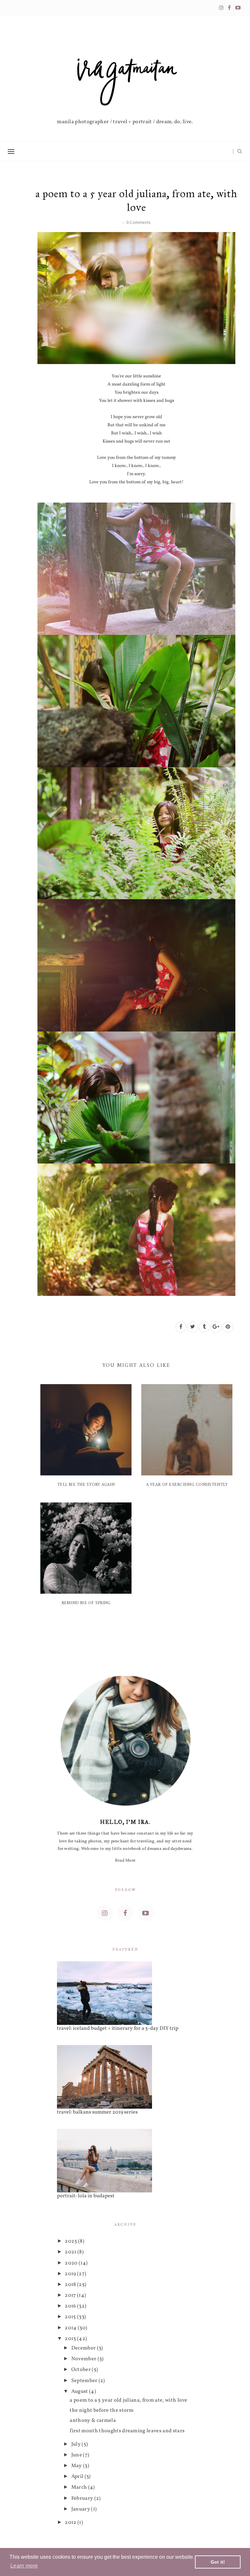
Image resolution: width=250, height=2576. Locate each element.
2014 (71, 2328)
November (84, 2359)
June (77, 2455)
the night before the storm (102, 2410)
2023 (71, 2241)
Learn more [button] (24, 2566)
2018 (71, 2285)
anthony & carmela (93, 2421)
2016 (71, 2306)
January (81, 2509)
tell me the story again (86, 1485)
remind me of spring (86, 1603)
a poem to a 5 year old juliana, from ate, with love (128, 2400)
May (77, 2466)
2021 (71, 2252)
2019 (71, 2274)
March (80, 2487)
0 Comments (138, 222)
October (82, 2370)
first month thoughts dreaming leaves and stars (127, 2431)
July (77, 2444)
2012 (71, 2523)
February (83, 2498)
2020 (72, 2263)
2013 (71, 2339)
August (80, 2392)
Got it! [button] (218, 2562)
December (84, 2348)
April (78, 2477)
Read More (125, 1861)
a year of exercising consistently (187, 1485)
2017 (71, 2295)
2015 (71, 2317)
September (85, 2381)
